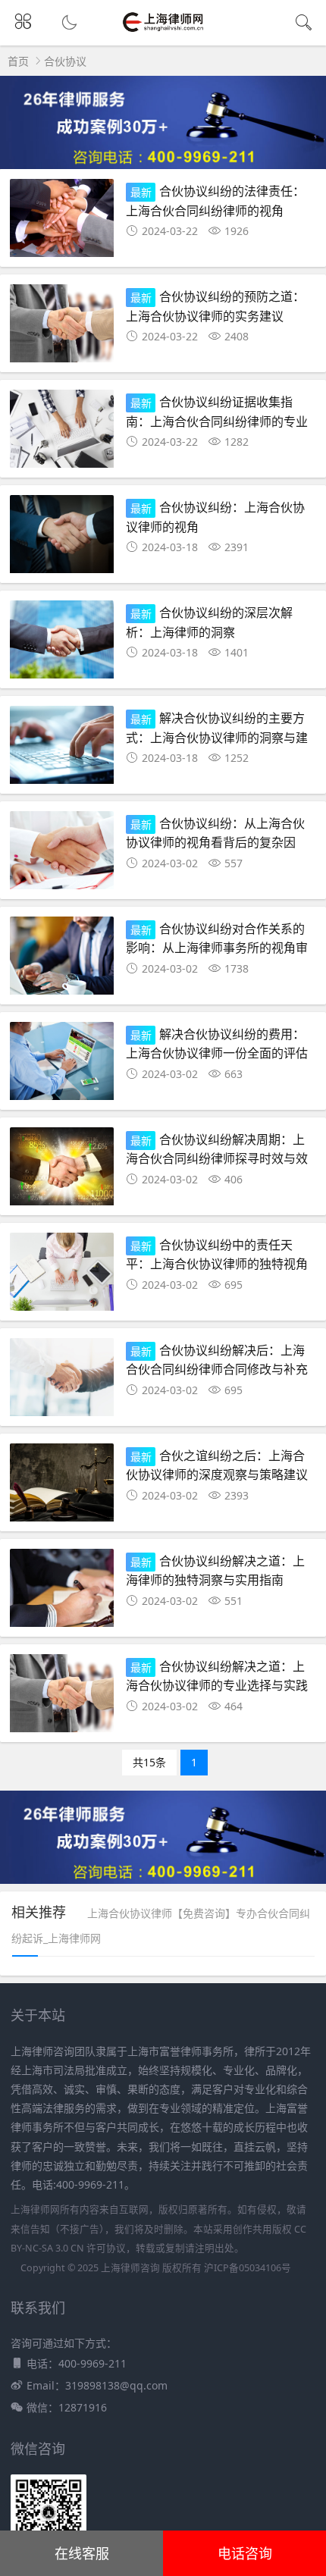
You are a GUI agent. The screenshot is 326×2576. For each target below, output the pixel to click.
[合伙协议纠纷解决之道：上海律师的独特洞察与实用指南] (62, 1592)
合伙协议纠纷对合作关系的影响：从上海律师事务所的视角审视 (217, 946)
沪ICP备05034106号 (248, 2268)
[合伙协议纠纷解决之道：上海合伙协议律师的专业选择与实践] (62, 1698)
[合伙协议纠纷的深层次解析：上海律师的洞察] (62, 644)
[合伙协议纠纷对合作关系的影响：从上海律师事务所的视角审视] (62, 960)
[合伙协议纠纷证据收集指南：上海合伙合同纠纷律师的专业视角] (62, 433)
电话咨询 (245, 2553)
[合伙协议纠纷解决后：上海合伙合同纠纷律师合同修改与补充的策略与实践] (62, 1382)
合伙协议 (65, 61)
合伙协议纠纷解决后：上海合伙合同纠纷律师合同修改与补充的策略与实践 (217, 1368)
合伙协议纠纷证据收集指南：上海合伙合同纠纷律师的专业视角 (217, 420)
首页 (18, 61)
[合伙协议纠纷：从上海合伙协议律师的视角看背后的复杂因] (62, 855)
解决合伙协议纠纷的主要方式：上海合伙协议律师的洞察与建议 (217, 736)
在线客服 (82, 2553)
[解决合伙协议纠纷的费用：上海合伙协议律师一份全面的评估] (62, 1065)
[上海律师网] (163, 31)
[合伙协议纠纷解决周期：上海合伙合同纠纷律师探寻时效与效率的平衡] (62, 1171)
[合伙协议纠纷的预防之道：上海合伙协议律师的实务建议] (62, 328)
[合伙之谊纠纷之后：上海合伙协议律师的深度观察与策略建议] (62, 1487)
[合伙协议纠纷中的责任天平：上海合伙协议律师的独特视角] (62, 1276)
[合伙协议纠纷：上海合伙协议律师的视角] (62, 539)
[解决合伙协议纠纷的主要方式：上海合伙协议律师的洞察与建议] (62, 749)
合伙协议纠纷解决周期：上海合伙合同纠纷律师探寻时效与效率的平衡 (217, 1157)
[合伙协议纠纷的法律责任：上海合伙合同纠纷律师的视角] (62, 223)
